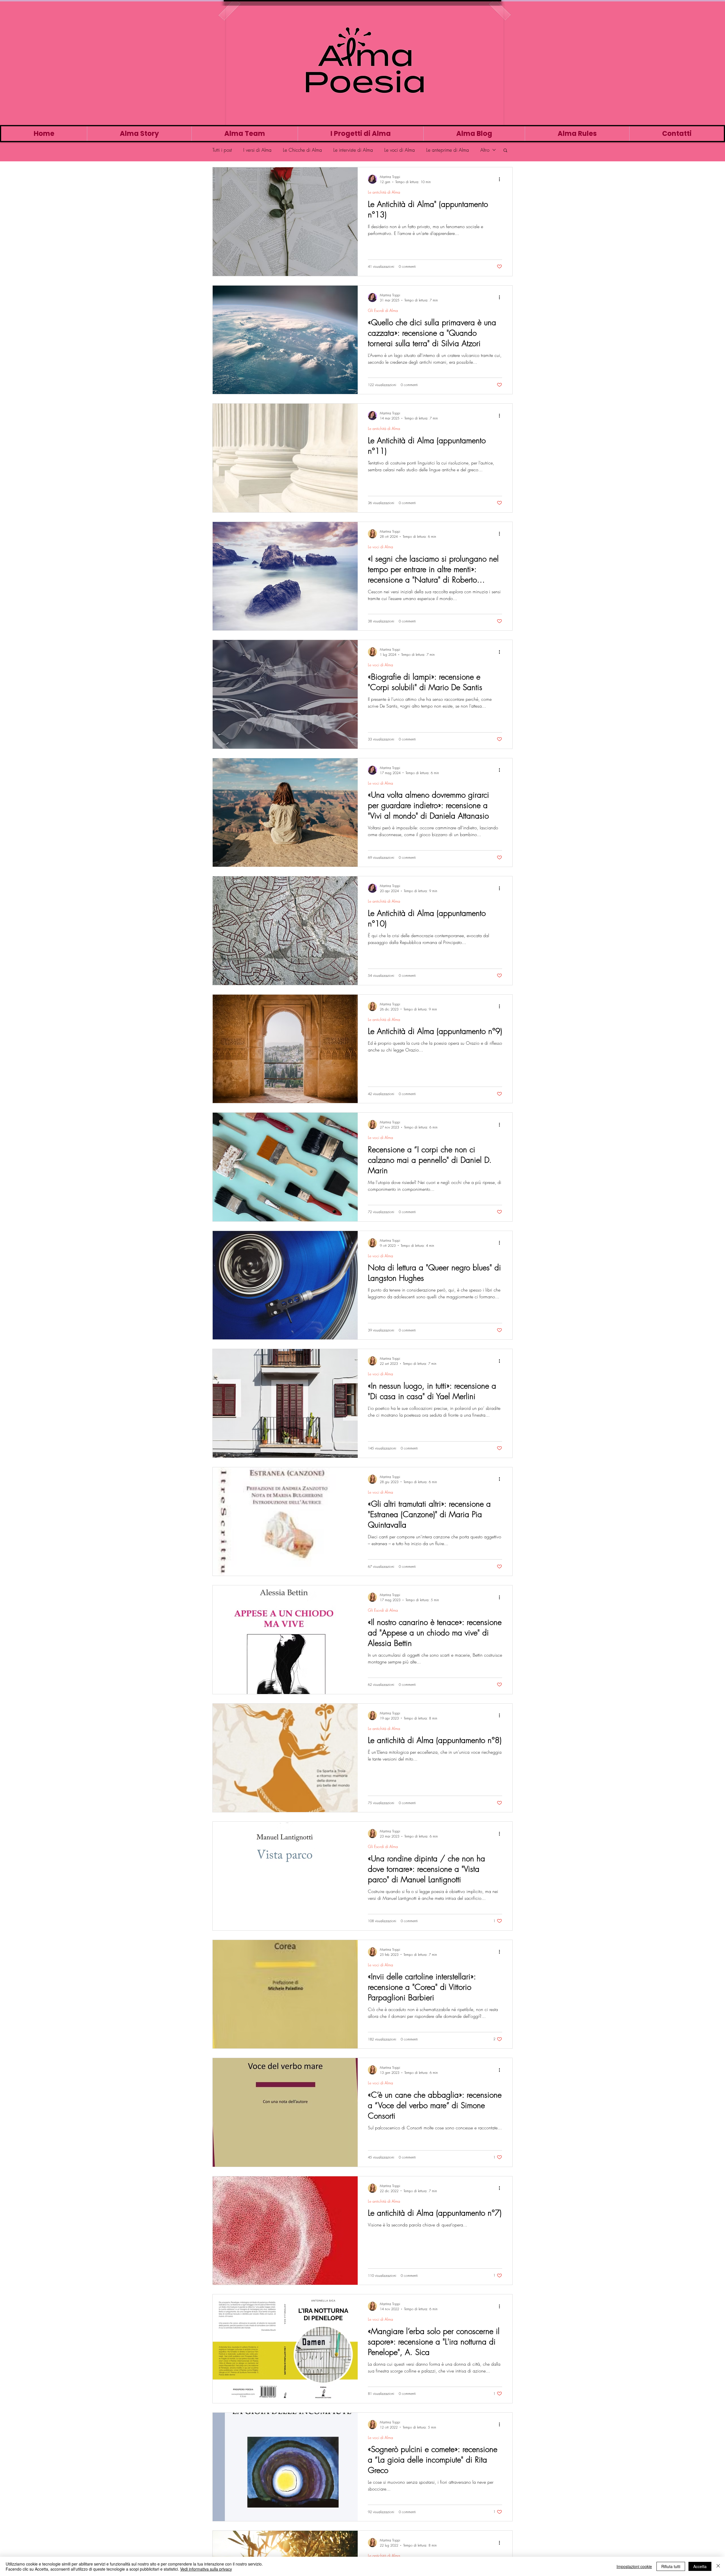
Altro (485, 150)
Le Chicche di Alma (302, 150)
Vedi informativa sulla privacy (206, 2569)
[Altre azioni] (501, 179)
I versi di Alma (257, 150)
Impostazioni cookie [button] (634, 2566)
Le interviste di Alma (353, 150)
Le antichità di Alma (384, 192)
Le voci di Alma (400, 150)
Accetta (700, 2566)
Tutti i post (222, 150)
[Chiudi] (718, 2566)
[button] (505, 151)
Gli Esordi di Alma (383, 310)
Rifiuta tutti (671, 2566)
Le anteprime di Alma (448, 150)
